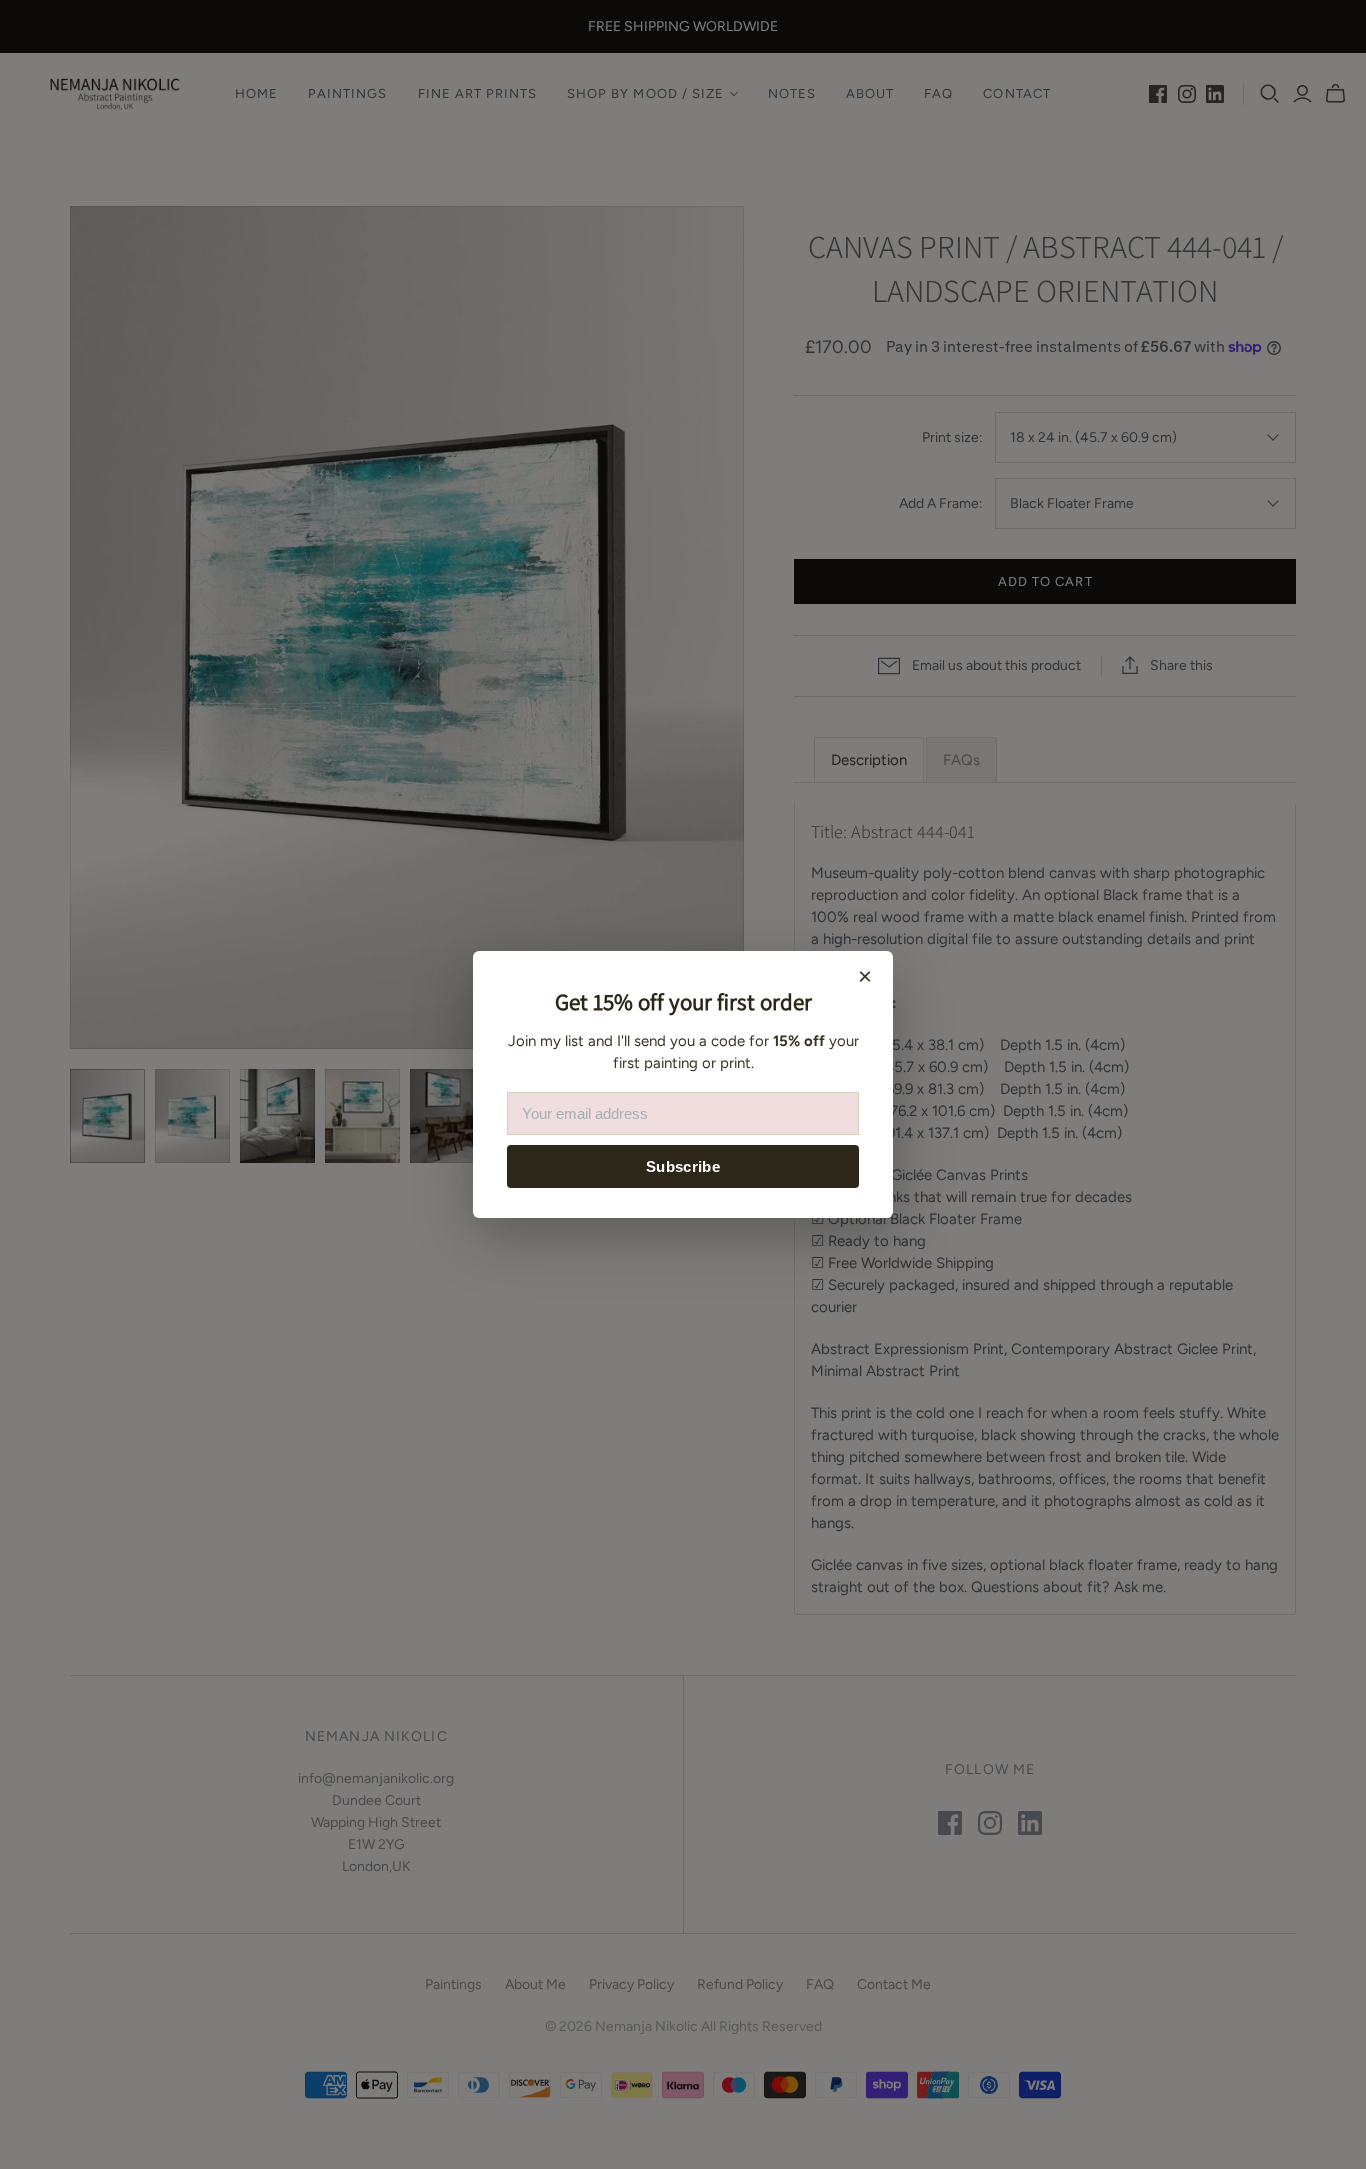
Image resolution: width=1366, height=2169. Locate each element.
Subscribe (683, 1166)
